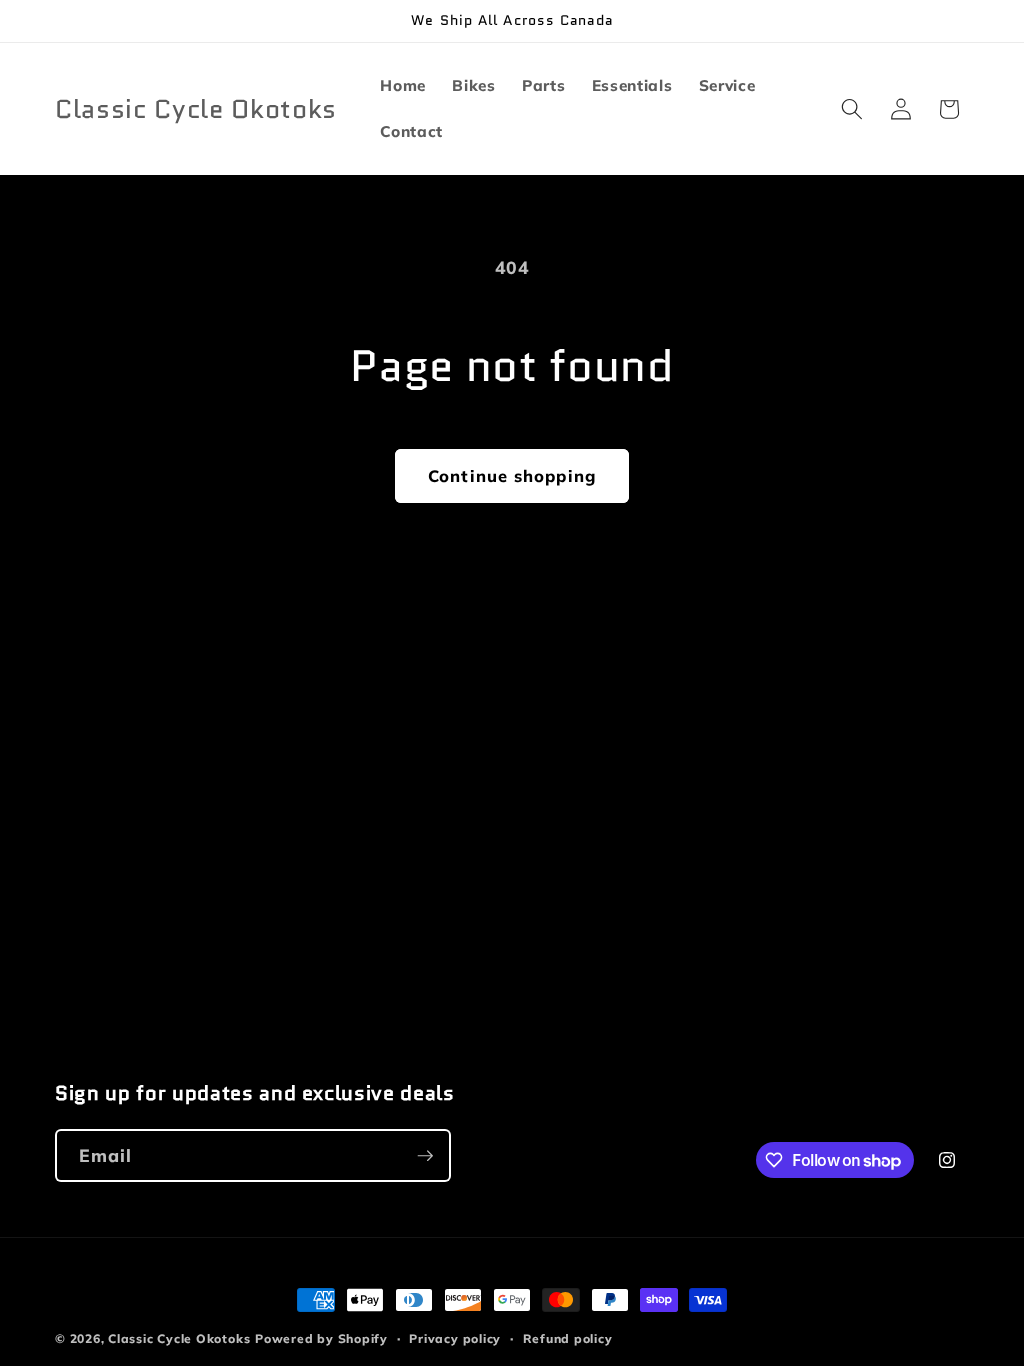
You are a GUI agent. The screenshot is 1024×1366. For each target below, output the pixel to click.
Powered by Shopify (321, 1338)
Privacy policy (455, 1338)
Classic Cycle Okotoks (179, 1338)
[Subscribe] (425, 1156)
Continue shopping (512, 475)
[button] (852, 109)
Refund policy (568, 1338)
